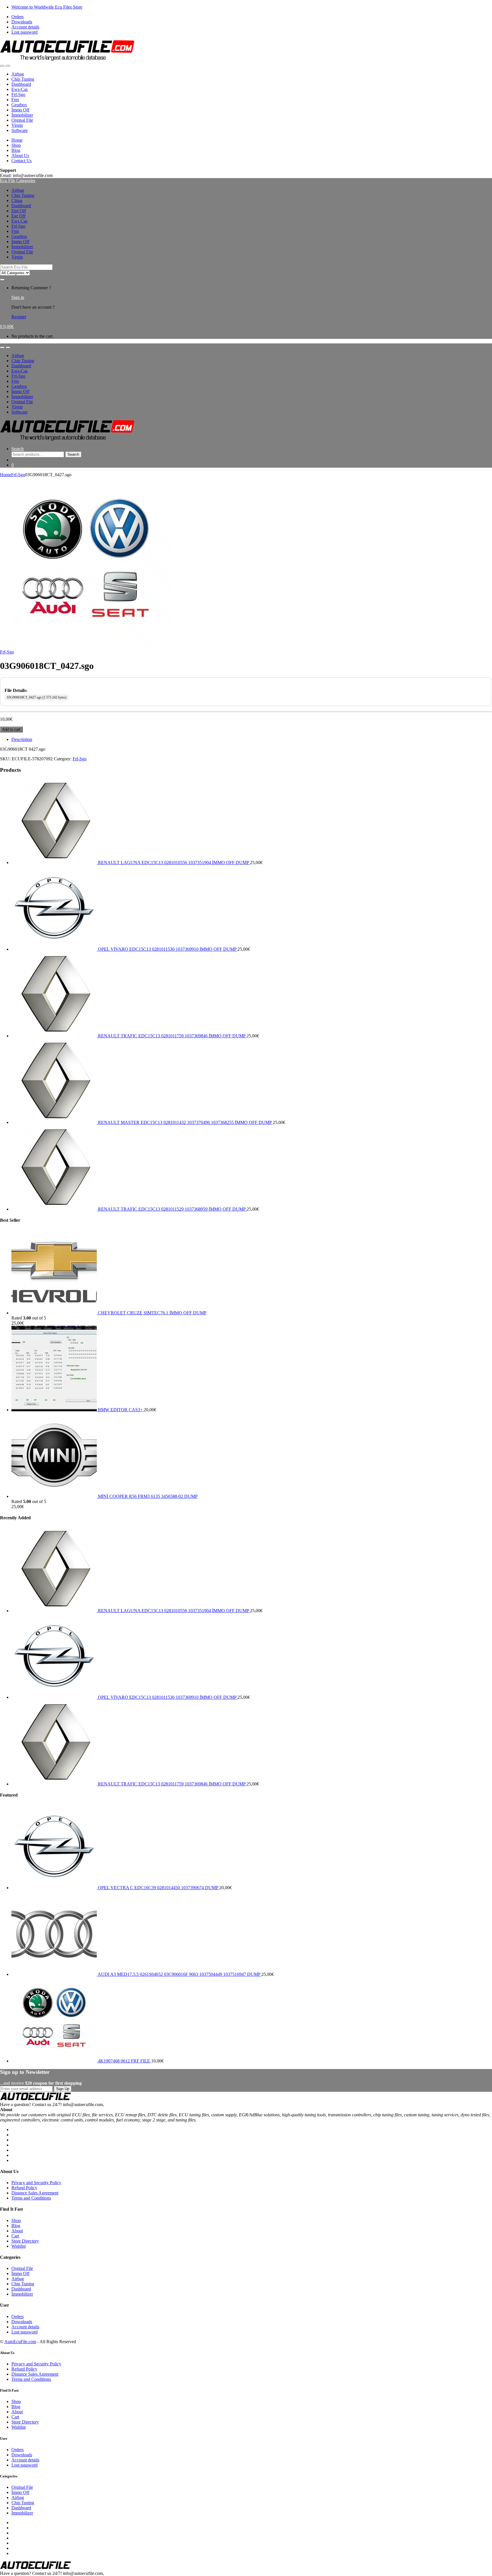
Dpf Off (19, 211)
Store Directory (25, 2241)
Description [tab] (22, 739)
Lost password (24, 32)
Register (19, 317)
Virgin (17, 125)
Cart (15, 2236)
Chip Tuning (23, 79)
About (17, 2231)
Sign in (18, 297)
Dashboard (21, 84)
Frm (15, 100)
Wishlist (19, 2246)
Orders (18, 17)
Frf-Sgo (18, 94)
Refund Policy (24, 2188)
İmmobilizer (22, 115)
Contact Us (21, 161)
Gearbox (19, 105)
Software (20, 130)
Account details (25, 27)
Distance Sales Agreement (35, 2193)
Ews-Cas (20, 89)
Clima (17, 200)
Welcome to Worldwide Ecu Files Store (47, 7)
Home (17, 140)
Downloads (22, 22)
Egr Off (18, 216)
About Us (20, 155)
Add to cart (11, 729)
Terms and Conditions (31, 2198)
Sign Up (63, 2089)
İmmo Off (20, 110)
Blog (16, 150)
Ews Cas (19, 221)
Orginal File (22, 120)
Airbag (18, 74)
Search (18, 449)
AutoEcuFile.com (20, 2342)
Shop (16, 145)
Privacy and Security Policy (36, 2183)
